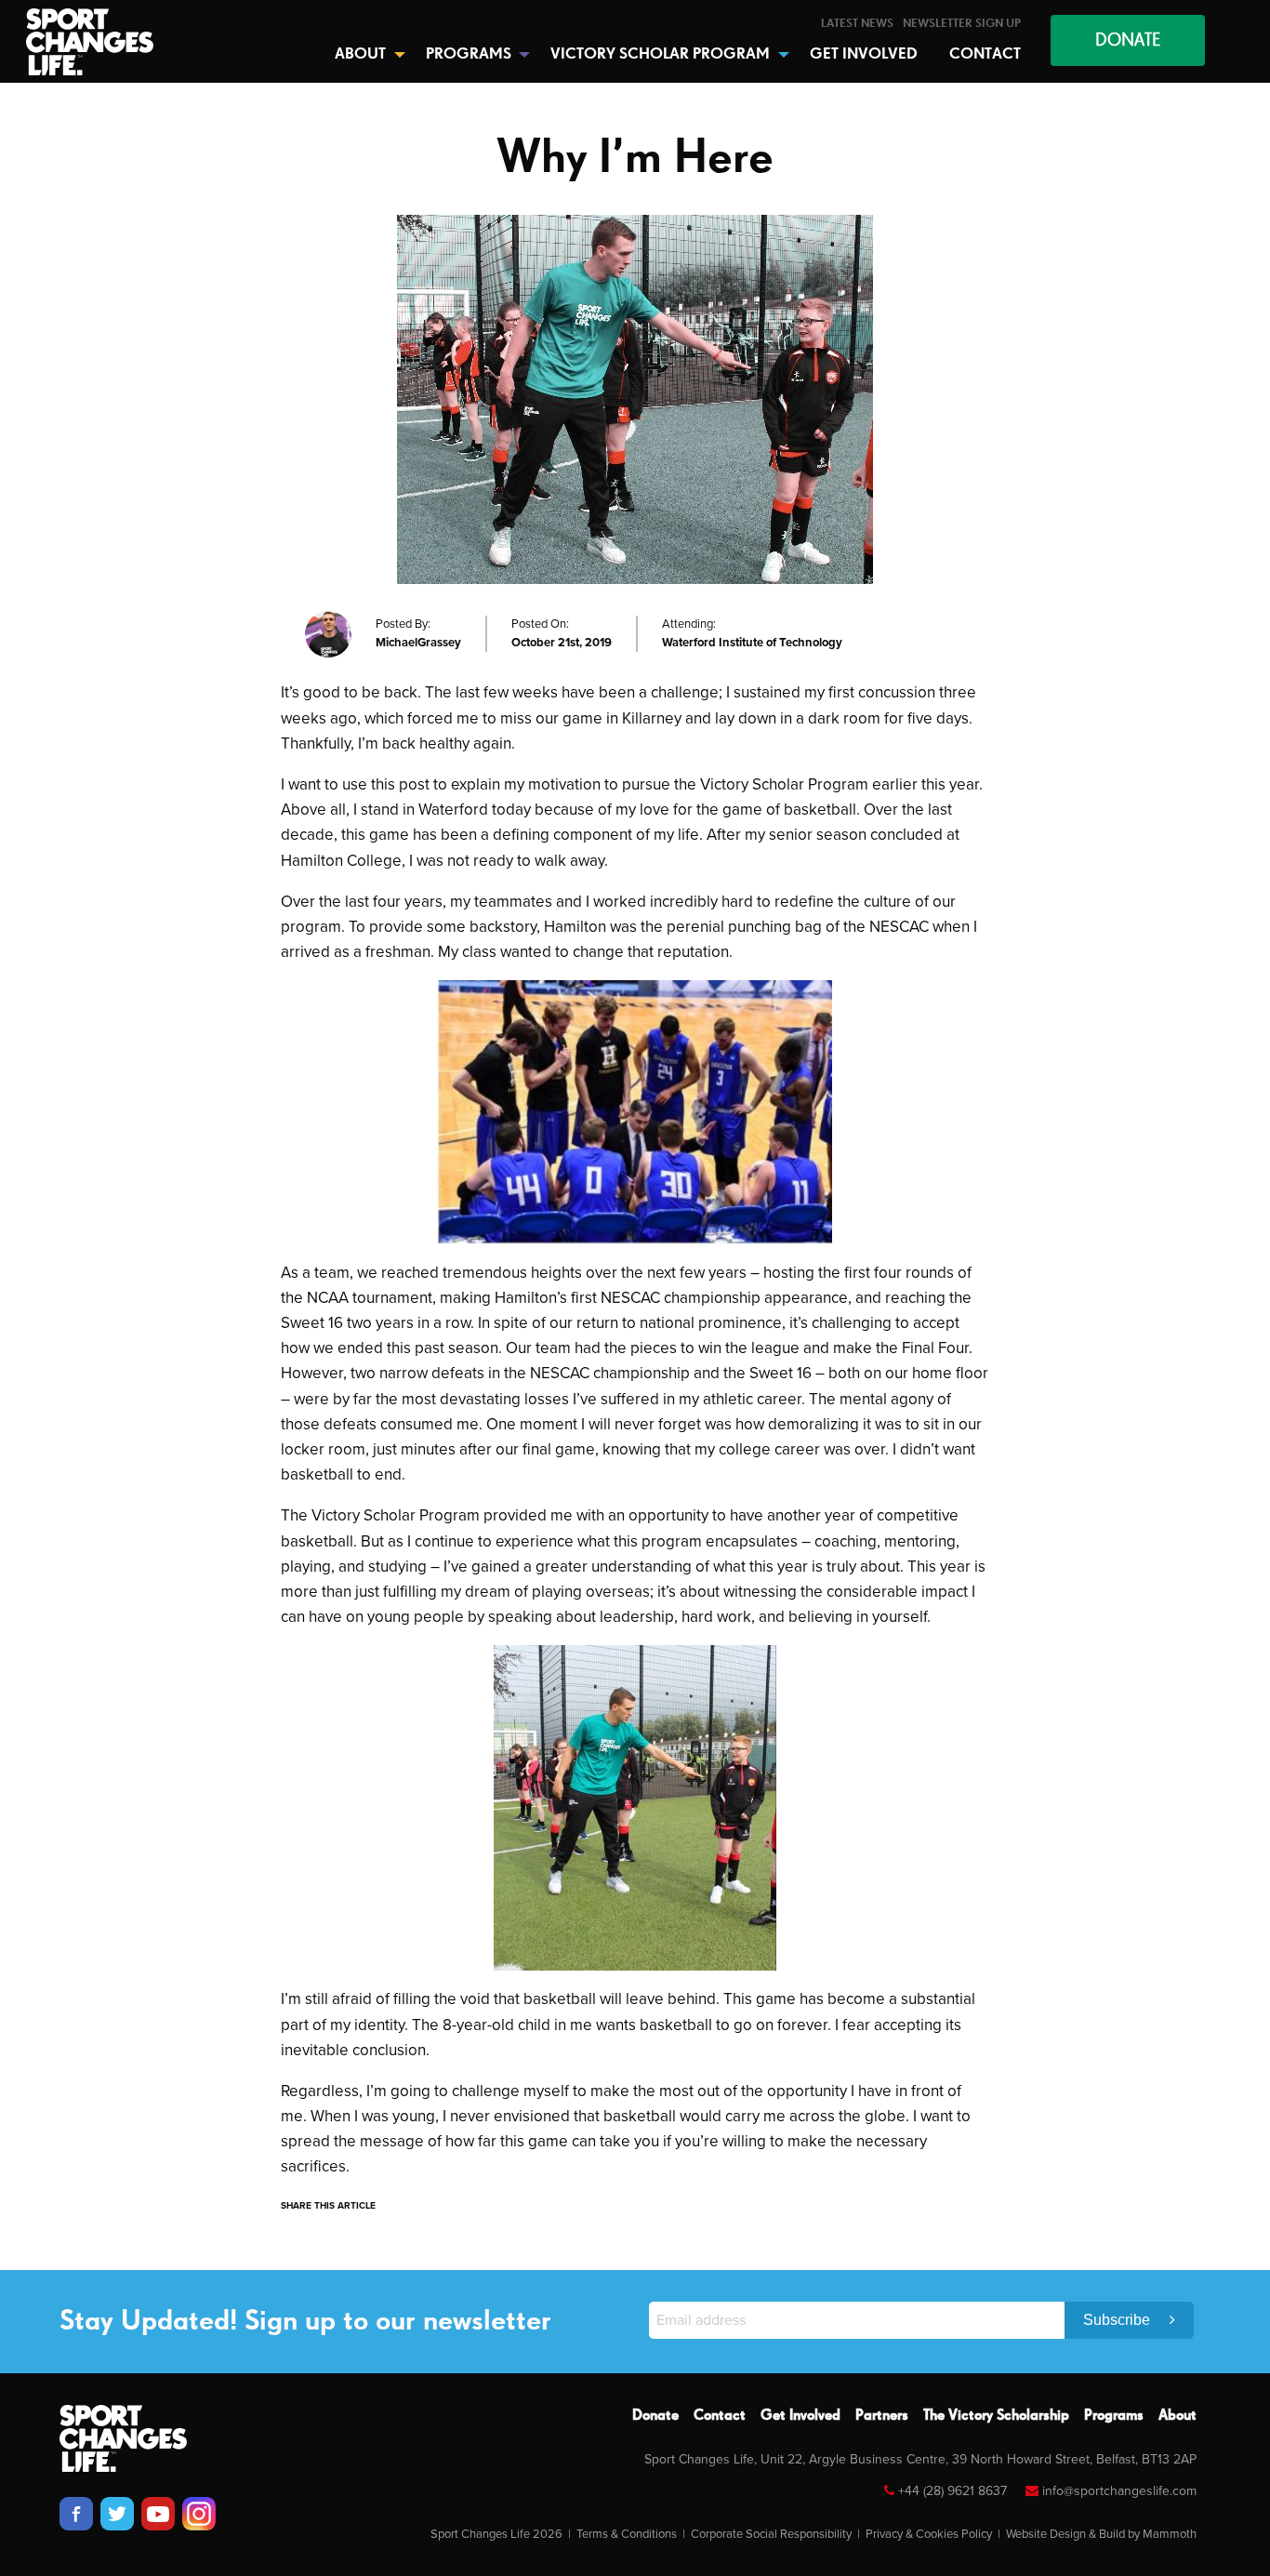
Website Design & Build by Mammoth (1101, 2534)
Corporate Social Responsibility (771, 2534)
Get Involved (800, 2416)
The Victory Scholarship (996, 2416)
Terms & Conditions (627, 2534)
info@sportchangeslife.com (1119, 2491)
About (1177, 2416)
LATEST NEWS (857, 24)
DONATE (1128, 40)
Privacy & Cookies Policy (929, 2534)
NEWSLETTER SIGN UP (962, 24)
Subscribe (1118, 2320)
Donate (655, 2416)
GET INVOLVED (864, 54)
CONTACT (985, 54)
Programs (1114, 2416)
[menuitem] (857, 24)
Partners (882, 2416)
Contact (720, 2416)
